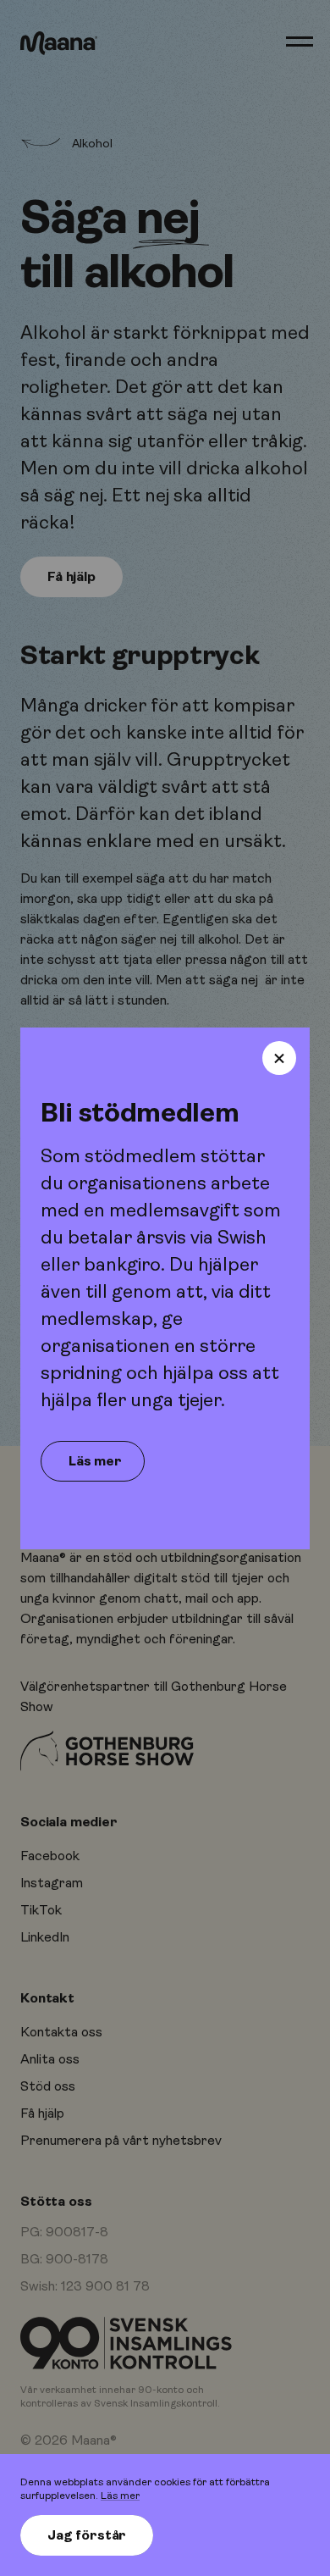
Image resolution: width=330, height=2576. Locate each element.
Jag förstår (87, 2535)
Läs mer (120, 2496)
